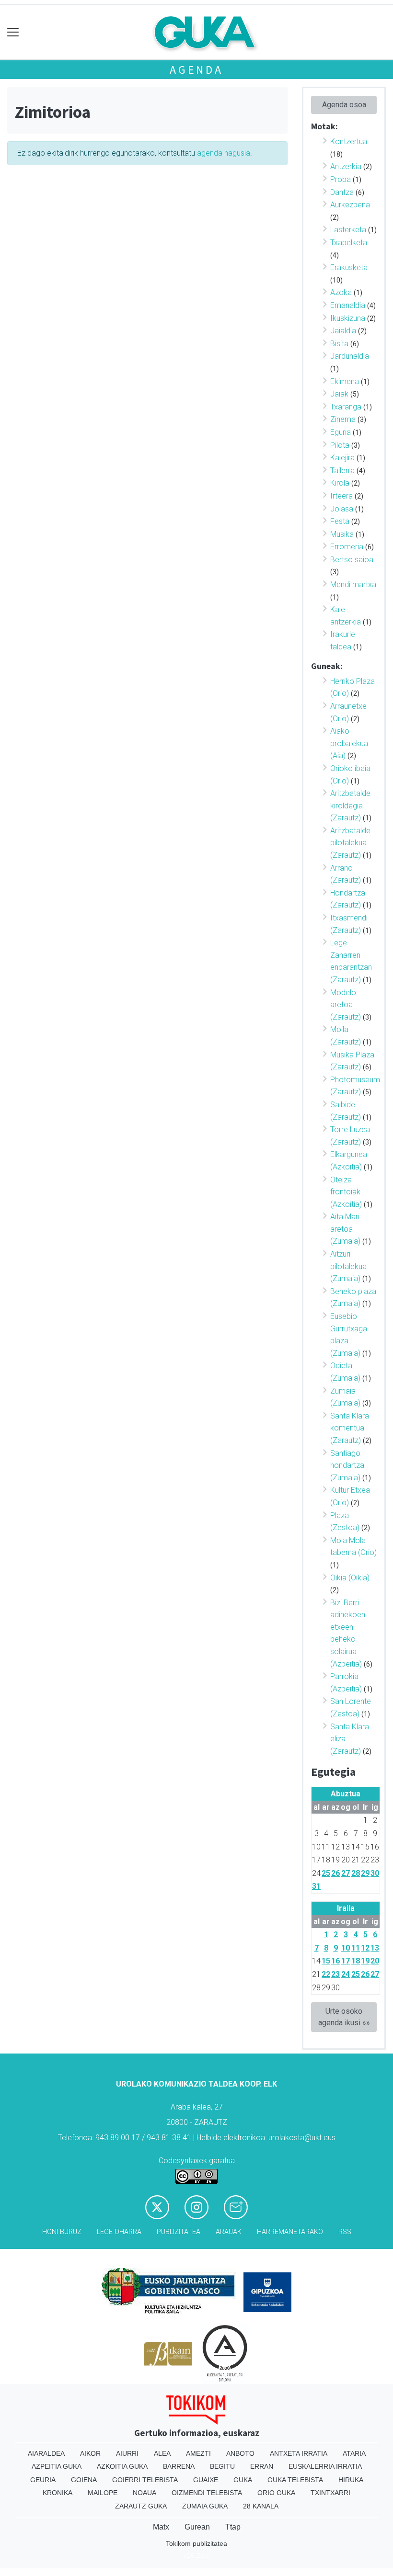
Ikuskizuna (348, 318)
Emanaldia (348, 305)
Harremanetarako (290, 2232)
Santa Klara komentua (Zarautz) (350, 1428)
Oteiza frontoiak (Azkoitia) (346, 1192)
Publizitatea (179, 2232)
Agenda (196, 70)
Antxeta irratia (299, 2453)
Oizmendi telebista (207, 2493)
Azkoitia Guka (122, 2466)
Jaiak (339, 394)
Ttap (233, 2527)
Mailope (103, 2493)
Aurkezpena (350, 205)
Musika (342, 534)
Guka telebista (295, 2480)
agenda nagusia (224, 153)
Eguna (341, 432)
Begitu (222, 2466)
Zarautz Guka (141, 2506)
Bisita (339, 344)
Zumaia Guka (205, 2506)
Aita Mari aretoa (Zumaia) (345, 1229)
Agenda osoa (344, 105)
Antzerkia (346, 166)
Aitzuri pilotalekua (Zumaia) (348, 1266)
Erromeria (347, 547)
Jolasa (342, 509)
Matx (161, 2527)
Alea (162, 2453)
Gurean (197, 2527)
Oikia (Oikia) (350, 1578)
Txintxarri (330, 2493)
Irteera (341, 496)
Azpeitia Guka (57, 2466)
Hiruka (351, 2480)
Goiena (84, 2480)
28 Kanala (261, 2506)
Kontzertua (349, 142)
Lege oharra (119, 2232)
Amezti (198, 2453)
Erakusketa (349, 267)
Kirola (340, 483)
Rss (345, 2232)
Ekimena (345, 381)
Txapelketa (349, 243)
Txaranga (346, 407)
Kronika (58, 2493)
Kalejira (342, 458)
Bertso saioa (352, 560)
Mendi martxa (353, 584)
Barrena (179, 2466)
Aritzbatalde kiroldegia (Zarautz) (350, 806)
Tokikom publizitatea (196, 2543)
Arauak (229, 2232)
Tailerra (342, 471)
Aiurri (127, 2453)
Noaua (144, 2493)
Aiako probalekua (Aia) (349, 743)
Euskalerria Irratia (325, 2466)
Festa (340, 521)
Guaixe (206, 2480)
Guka (243, 2480)
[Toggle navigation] (13, 32)
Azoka (341, 292)
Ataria (354, 2453)
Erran (262, 2466)
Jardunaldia (350, 356)
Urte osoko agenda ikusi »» (344, 2017)
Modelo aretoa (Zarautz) (346, 1005)
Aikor (90, 2453)
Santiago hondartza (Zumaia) (347, 1465)
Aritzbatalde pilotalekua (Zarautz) (350, 843)
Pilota (340, 445)
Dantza (342, 192)
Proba (341, 179)
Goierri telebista (145, 2480)
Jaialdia (343, 331)
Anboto (240, 2453)
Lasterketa (348, 230)
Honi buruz (62, 2232)
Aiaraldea (46, 2453)
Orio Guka (276, 2493)
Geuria (43, 2480)
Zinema (343, 419)
